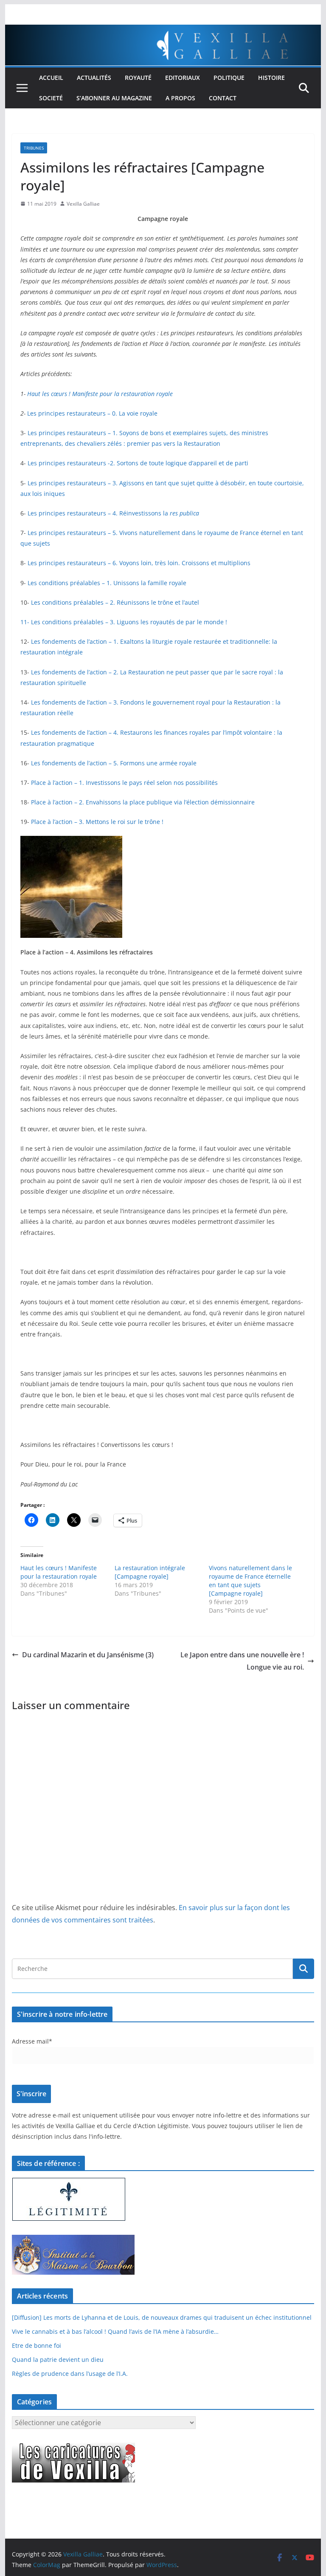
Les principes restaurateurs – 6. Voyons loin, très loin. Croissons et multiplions (139, 563)
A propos (180, 98)
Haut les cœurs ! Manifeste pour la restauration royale (100, 394)
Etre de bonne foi (37, 2345)
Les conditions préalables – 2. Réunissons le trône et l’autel (115, 602)
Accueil (51, 78)
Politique (229, 78)
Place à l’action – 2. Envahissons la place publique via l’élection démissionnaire (143, 802)
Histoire (271, 78)
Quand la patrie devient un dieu (58, 2359)
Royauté (138, 78)
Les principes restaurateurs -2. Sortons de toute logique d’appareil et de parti (138, 463)
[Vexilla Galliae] (163, 31)
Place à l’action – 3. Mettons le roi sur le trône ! (97, 822)
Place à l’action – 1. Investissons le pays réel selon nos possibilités (124, 783)
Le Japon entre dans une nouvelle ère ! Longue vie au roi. (242, 1661)
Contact (223, 98)
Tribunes (34, 148)
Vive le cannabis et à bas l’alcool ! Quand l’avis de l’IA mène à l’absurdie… (115, 2331)
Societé (51, 98)
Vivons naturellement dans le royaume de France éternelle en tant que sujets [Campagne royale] (250, 1581)
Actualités (94, 78)
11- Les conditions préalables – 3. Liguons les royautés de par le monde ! (124, 622)
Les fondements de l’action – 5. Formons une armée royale (114, 763)
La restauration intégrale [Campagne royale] (150, 1572)
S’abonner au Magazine (114, 98)
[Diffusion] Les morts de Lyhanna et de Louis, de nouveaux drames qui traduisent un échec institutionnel (162, 2317)
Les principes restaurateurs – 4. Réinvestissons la (113, 513)
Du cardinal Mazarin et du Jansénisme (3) (88, 1655)
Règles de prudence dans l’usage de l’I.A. (70, 2374)
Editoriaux (183, 78)
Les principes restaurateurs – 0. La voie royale (92, 413)
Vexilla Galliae (83, 204)
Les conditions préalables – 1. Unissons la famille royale (107, 583)
